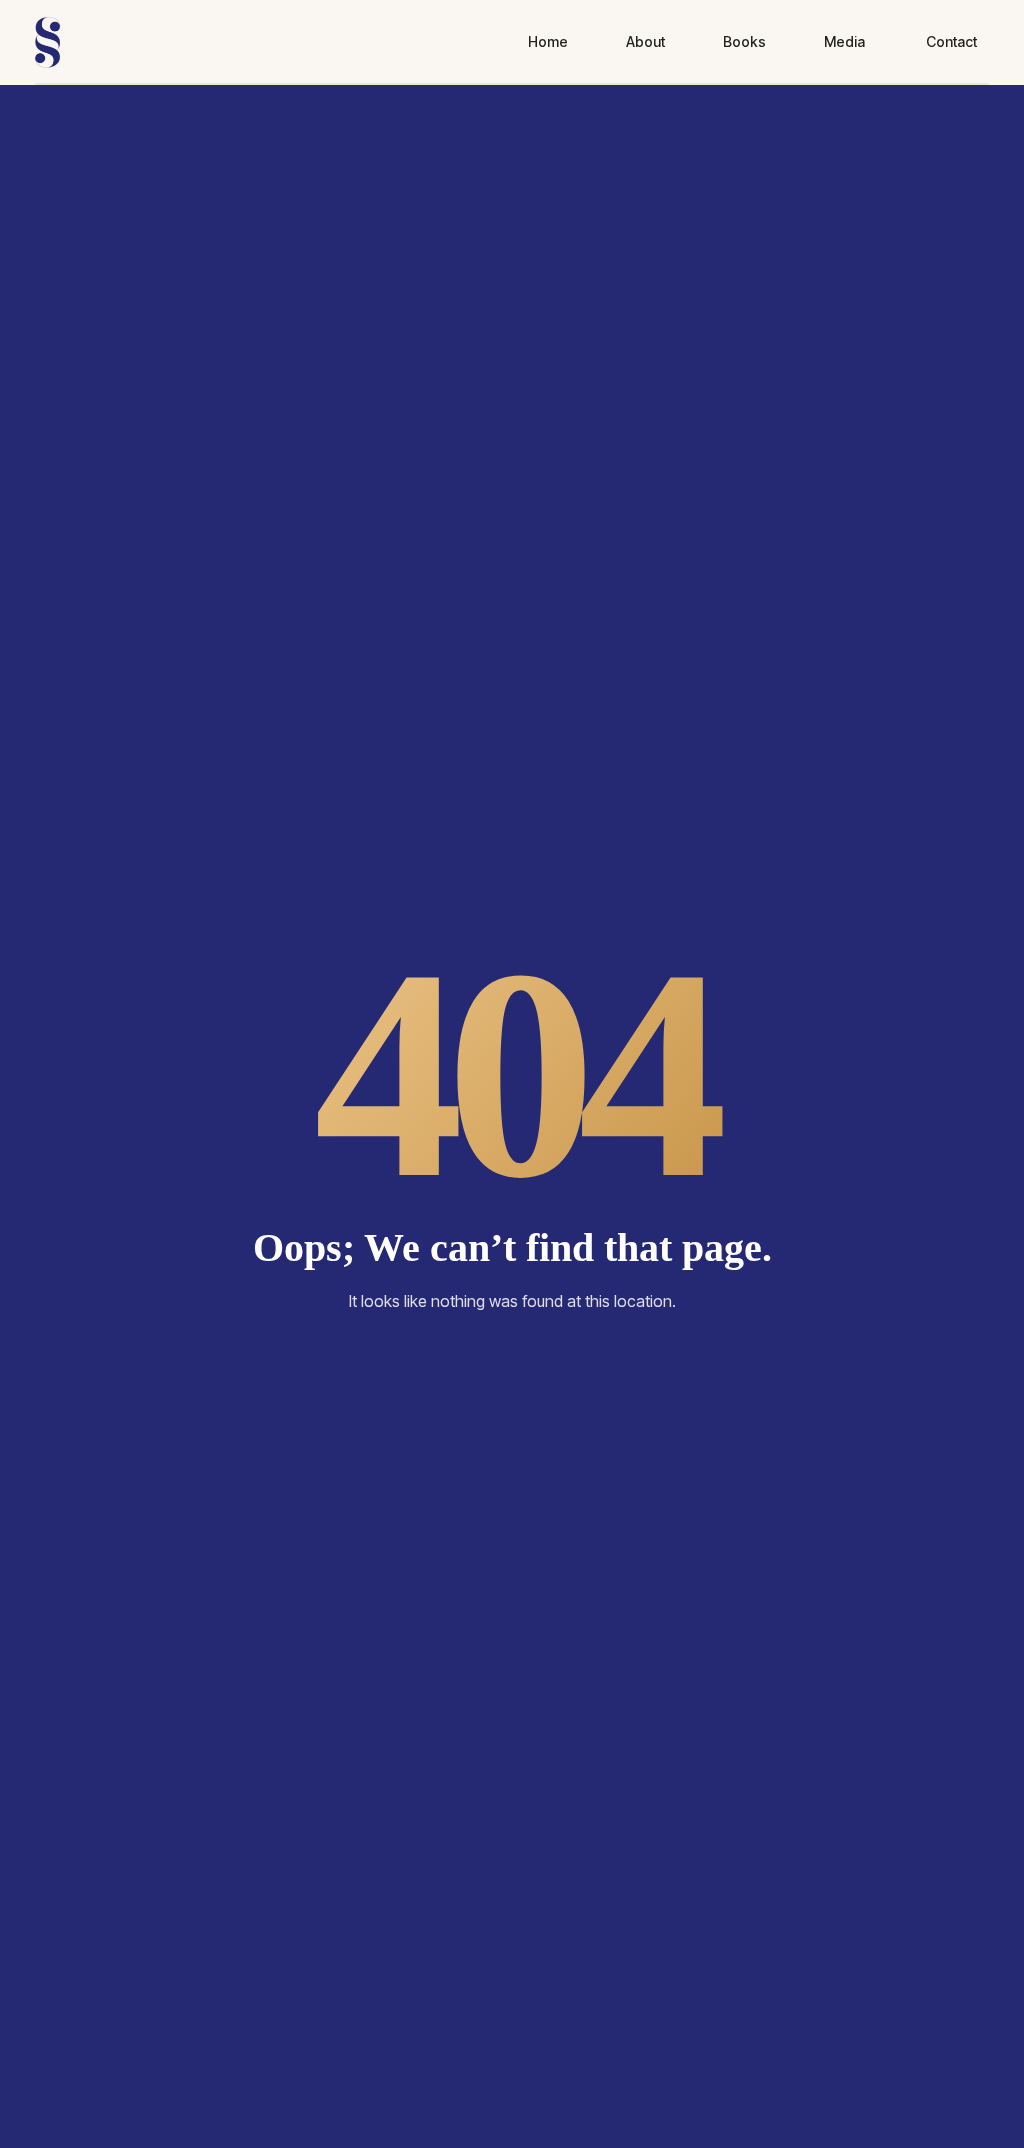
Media (844, 41)
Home (548, 41)
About (645, 41)
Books (744, 41)
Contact (951, 41)
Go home (512, 1369)
